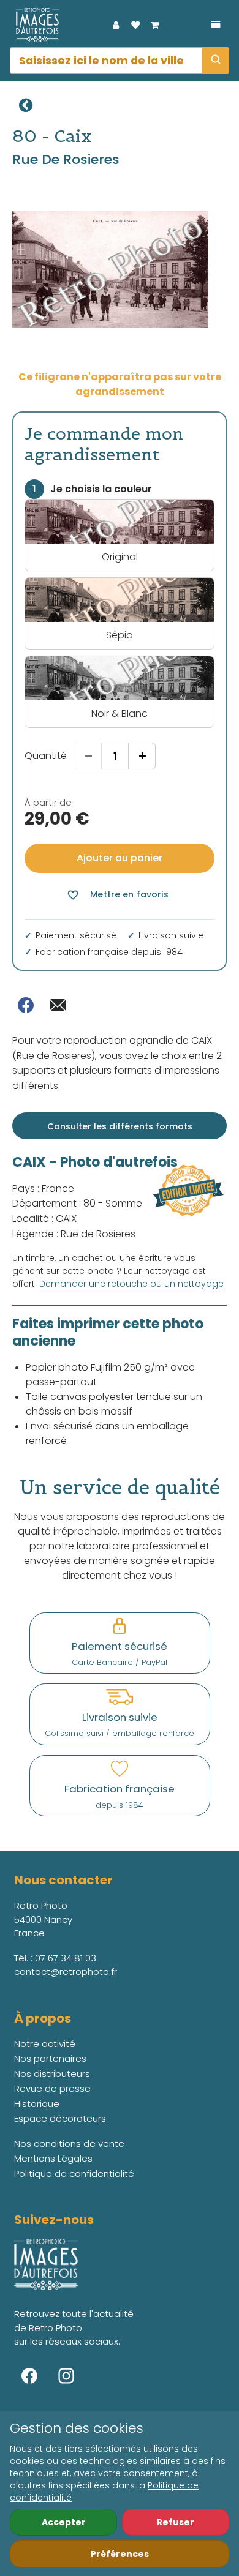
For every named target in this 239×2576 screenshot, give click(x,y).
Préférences (120, 2554)
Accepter (64, 2522)
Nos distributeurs (52, 2074)
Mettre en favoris (117, 895)
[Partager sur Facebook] (26, 1005)
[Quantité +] (142, 756)
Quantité (46, 756)
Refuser (176, 2522)
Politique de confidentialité (74, 2173)
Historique (37, 2104)
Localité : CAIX (44, 1219)
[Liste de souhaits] (135, 25)
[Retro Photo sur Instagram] (66, 2376)
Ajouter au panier (120, 858)
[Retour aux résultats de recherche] (26, 105)
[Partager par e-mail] (58, 1005)
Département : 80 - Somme (77, 1203)
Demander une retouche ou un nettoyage (131, 1284)
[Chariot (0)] (155, 25)
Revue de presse (52, 2088)
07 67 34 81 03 (66, 1958)
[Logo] (34, 25)
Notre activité (45, 2044)
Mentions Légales (53, 2158)
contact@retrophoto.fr (66, 1971)
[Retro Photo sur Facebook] (29, 2376)
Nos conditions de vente (69, 2144)
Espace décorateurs (60, 2118)
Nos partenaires (50, 2058)
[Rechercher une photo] (216, 61)
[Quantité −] (88, 756)
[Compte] (116, 25)
